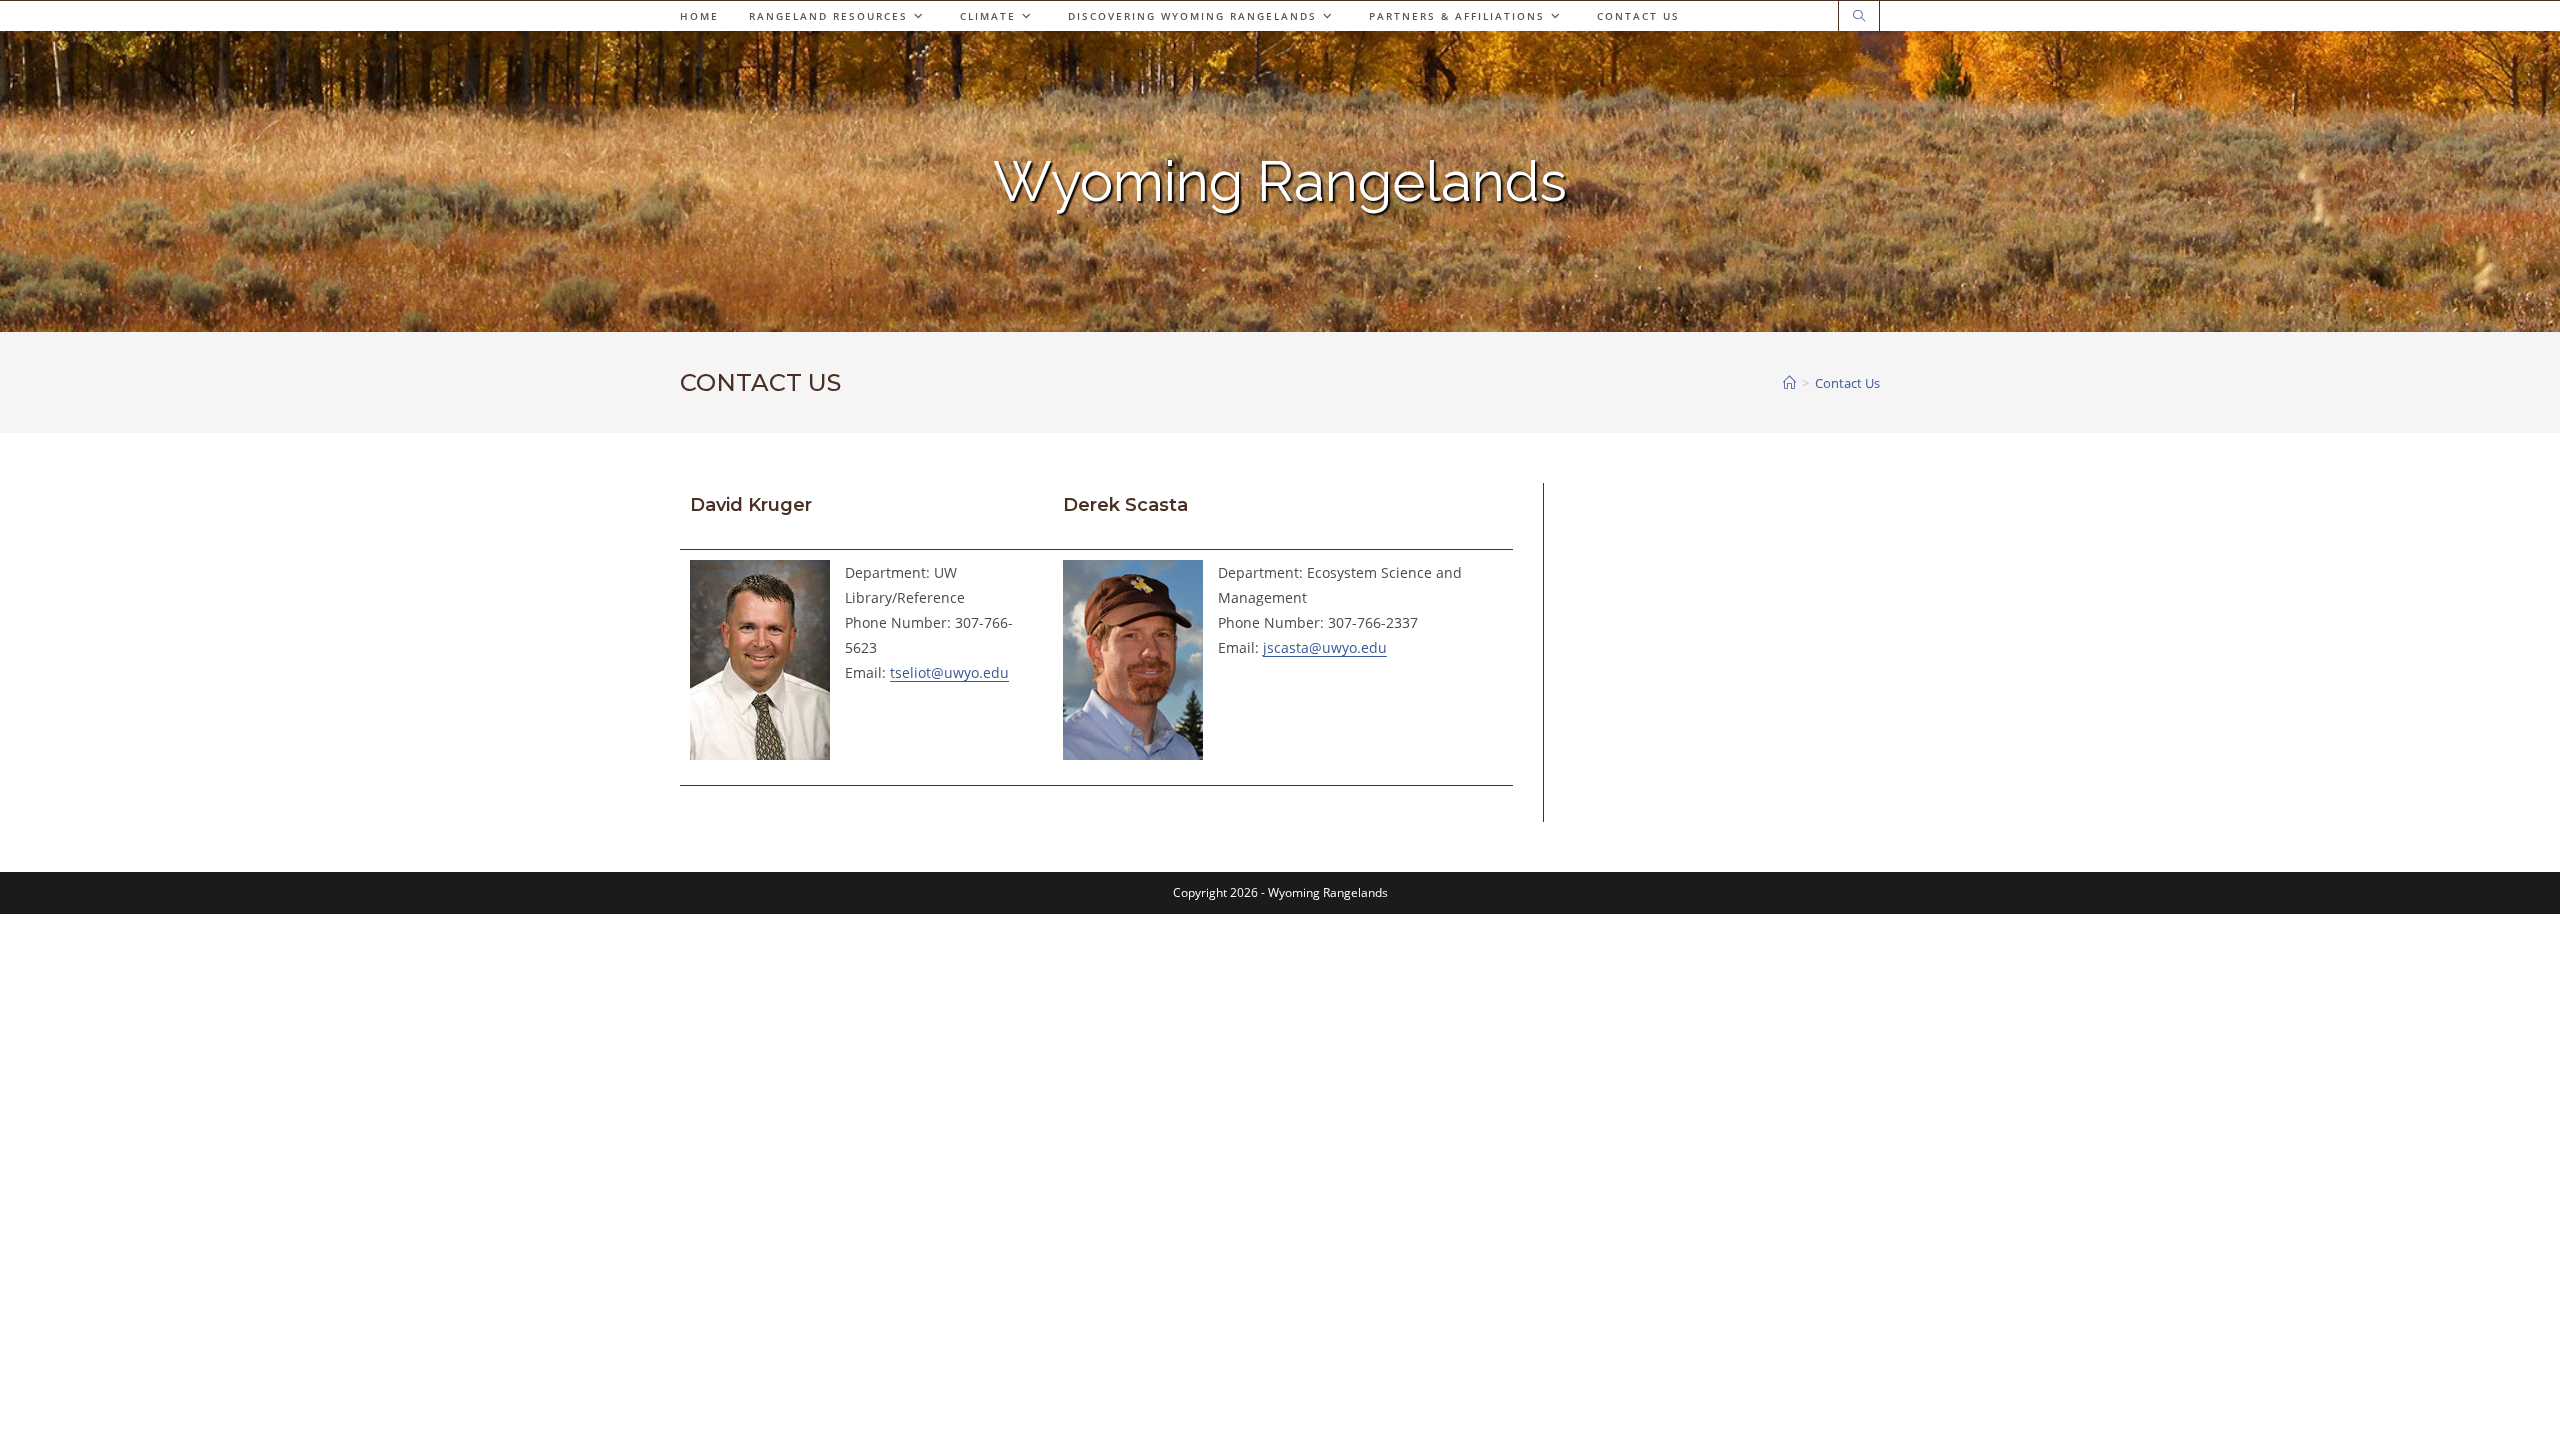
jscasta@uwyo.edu (1325, 647)
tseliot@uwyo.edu (949, 672)
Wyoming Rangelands (1280, 181)
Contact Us (1847, 383)
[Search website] (1859, 17)
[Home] (1789, 383)
